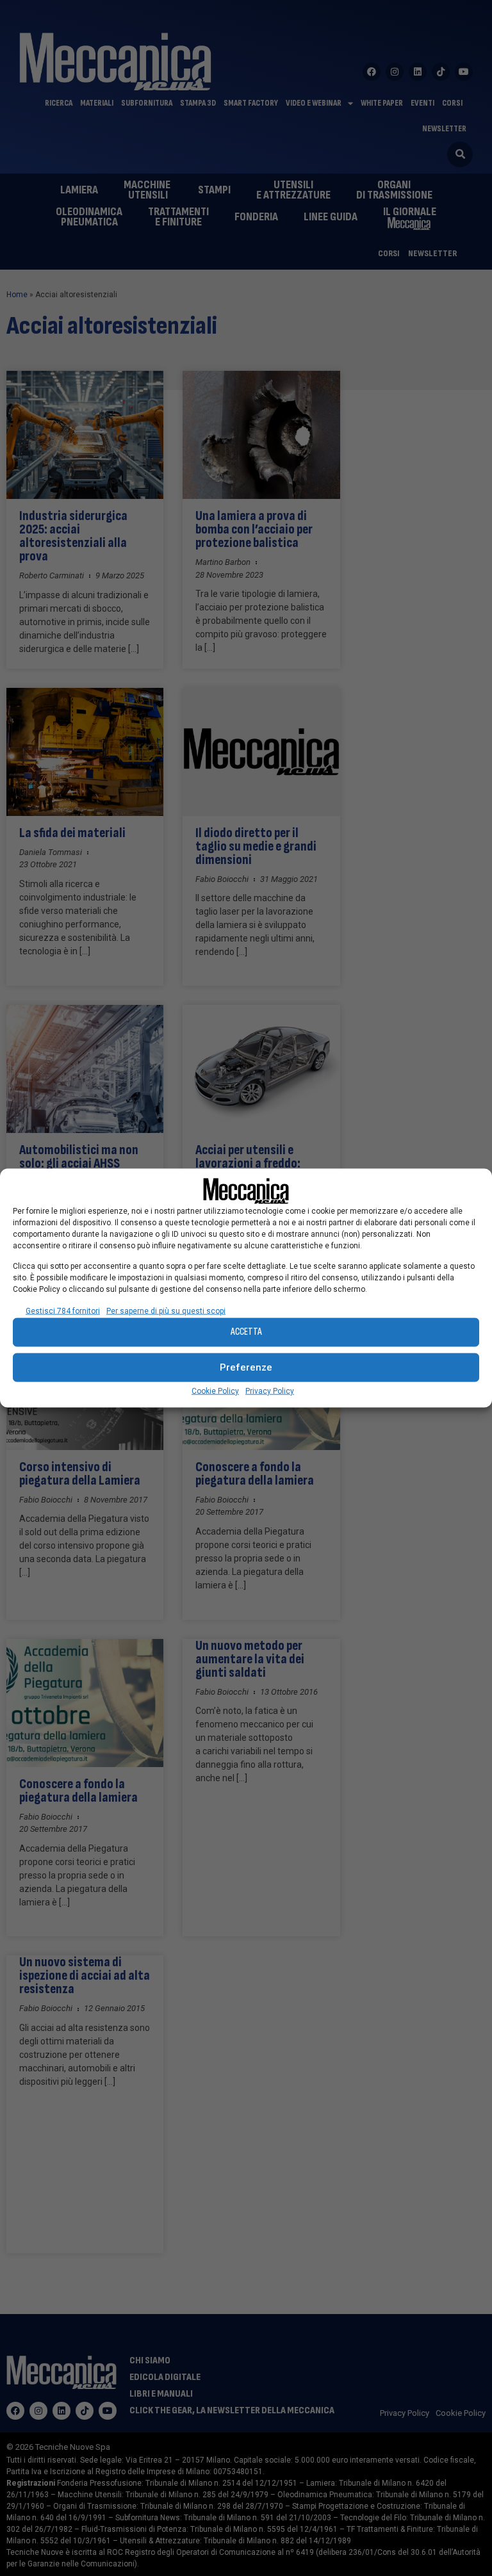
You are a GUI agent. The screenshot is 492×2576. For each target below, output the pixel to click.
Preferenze (246, 1367)
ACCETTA (246, 1332)
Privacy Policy (270, 1390)
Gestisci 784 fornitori (63, 1310)
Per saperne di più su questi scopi (166, 1310)
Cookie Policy (215, 1390)
